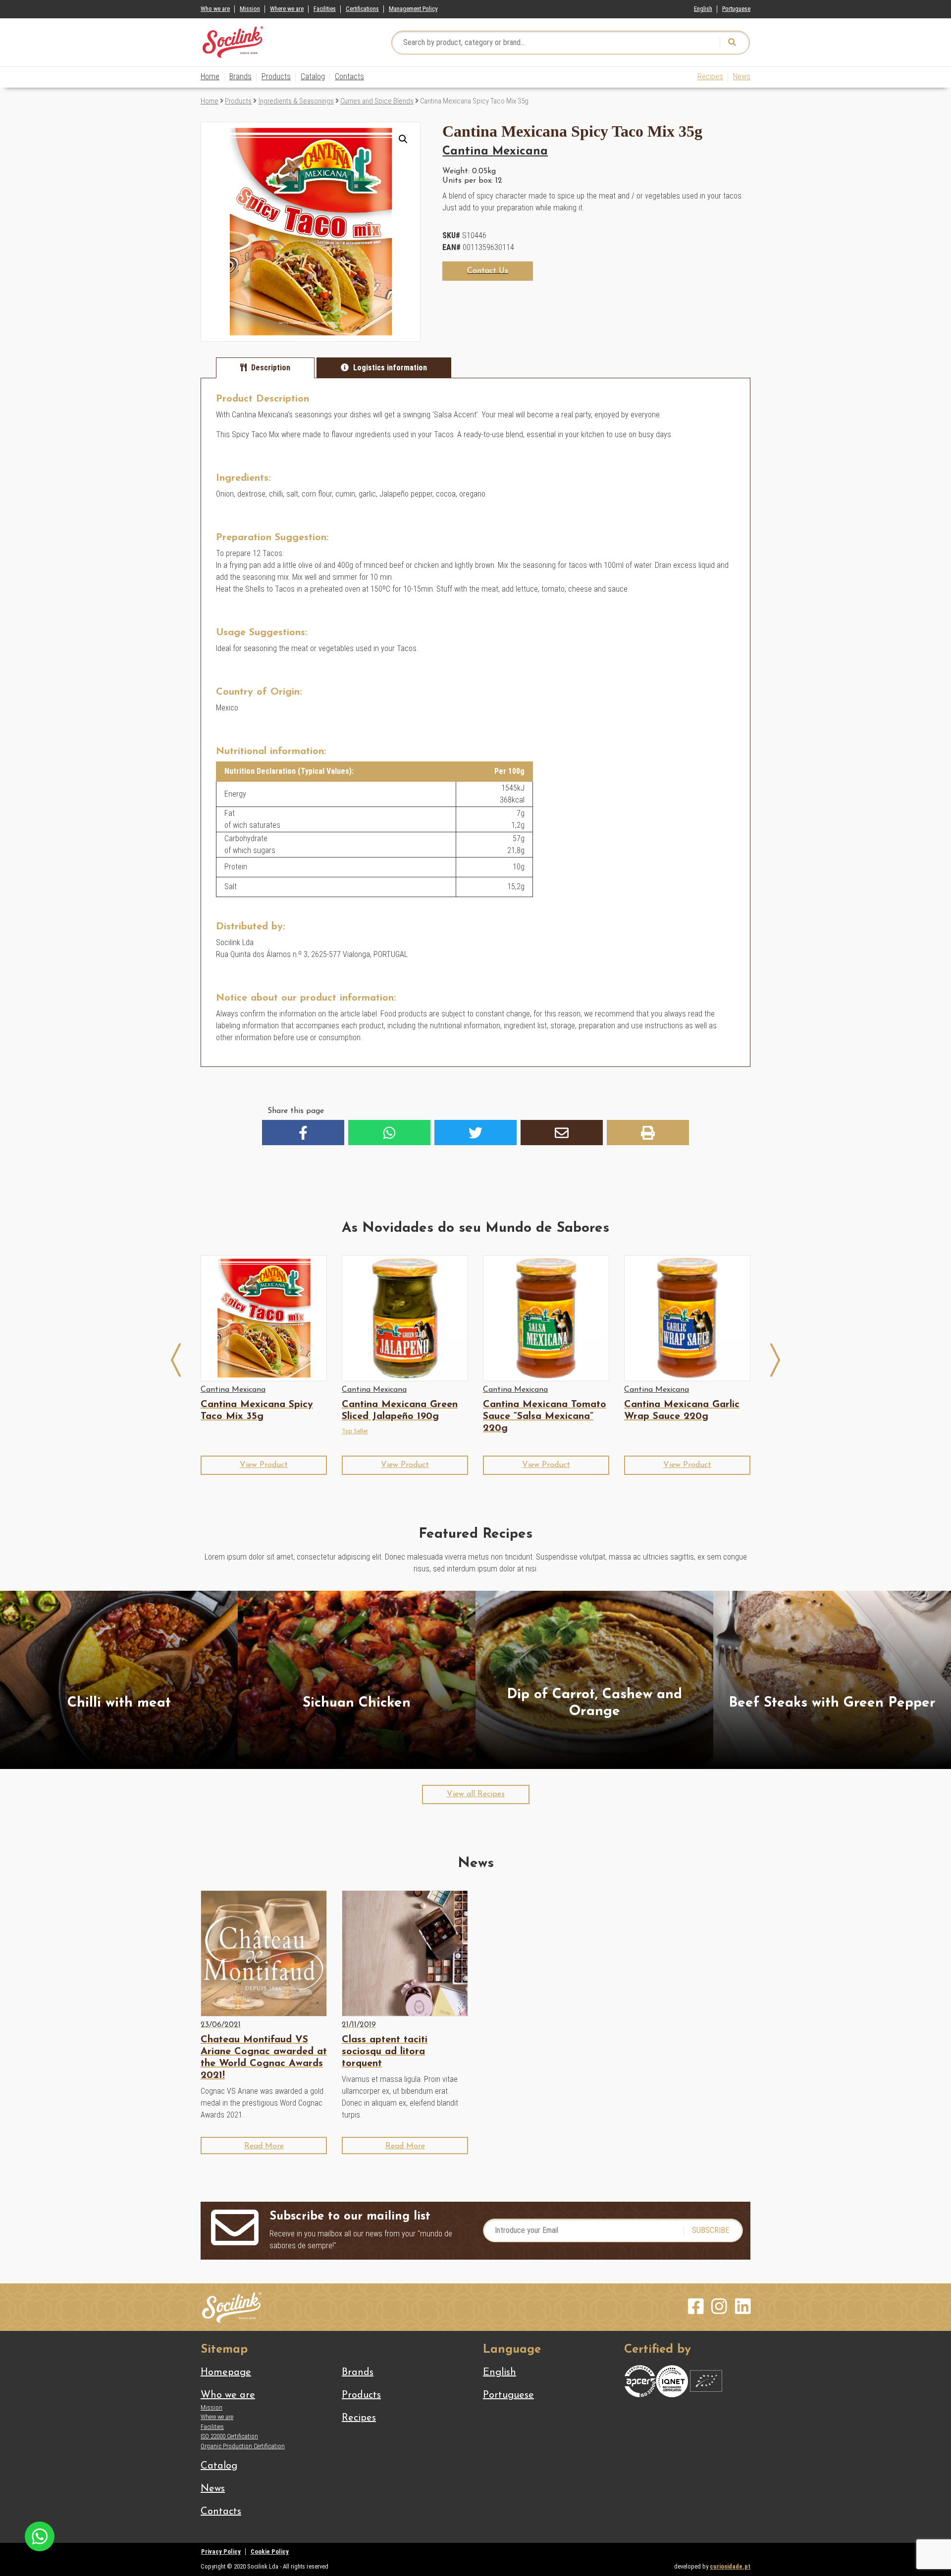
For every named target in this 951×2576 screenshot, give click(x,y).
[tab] (265, 368)
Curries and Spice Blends (377, 101)
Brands (240, 76)
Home (210, 76)
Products (276, 76)
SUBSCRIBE (711, 2230)
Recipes (710, 76)
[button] (403, 139)
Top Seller (355, 1431)
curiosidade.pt (730, 2566)
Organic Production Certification (243, 2446)
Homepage (226, 2373)
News (742, 76)
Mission (250, 9)
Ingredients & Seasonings (296, 101)
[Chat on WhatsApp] (40, 2536)
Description (271, 368)
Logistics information (390, 368)
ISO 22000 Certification (229, 2436)
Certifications (362, 9)
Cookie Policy (270, 2551)
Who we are (215, 9)
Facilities (325, 9)
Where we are (287, 9)
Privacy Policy (221, 2551)
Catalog (313, 76)
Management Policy (413, 9)
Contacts (349, 76)
